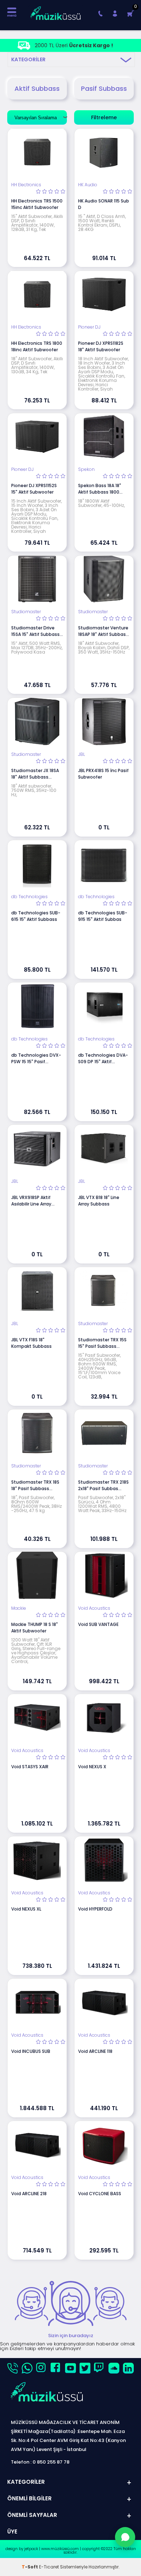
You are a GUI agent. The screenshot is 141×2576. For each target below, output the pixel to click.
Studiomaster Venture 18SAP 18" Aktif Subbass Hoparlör (103, 631)
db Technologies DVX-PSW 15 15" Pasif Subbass (36, 1059)
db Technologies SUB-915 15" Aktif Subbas (103, 916)
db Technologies (29, 897)
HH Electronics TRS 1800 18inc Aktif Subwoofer (37, 346)
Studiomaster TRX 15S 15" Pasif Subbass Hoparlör (102, 1343)
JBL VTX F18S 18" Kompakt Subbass (31, 1343)
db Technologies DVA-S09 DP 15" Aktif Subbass (103, 1059)
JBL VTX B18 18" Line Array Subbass (99, 1201)
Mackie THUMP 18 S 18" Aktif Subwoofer (35, 1628)
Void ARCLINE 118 (95, 2051)
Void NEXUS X (92, 1767)
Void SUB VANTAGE (98, 1624)
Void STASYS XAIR (30, 1767)
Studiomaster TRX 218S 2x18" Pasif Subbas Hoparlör (103, 1485)
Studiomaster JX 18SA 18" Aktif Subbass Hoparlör (35, 774)
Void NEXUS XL (26, 1909)
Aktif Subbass (37, 88)
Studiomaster (26, 612)
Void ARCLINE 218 (29, 2194)
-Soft (30, 2567)
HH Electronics (26, 185)
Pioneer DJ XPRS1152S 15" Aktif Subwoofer (34, 489)
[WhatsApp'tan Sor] (125, 2537)
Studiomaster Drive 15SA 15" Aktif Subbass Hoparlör (35, 631)
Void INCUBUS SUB (31, 2051)
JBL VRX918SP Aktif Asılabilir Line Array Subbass (31, 1201)
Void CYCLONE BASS (100, 2194)
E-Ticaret (49, 2567)
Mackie (19, 1608)
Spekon (86, 469)
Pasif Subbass (104, 88)
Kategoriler (28, 59)
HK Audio (88, 185)
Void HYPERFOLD (95, 1909)
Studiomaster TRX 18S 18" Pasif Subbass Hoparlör (35, 1485)
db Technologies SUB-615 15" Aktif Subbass (36, 916)
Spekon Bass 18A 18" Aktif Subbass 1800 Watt (100, 489)
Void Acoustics (94, 1608)
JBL (82, 754)
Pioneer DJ (89, 327)
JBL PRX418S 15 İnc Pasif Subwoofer (103, 774)
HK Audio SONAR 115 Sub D (104, 204)
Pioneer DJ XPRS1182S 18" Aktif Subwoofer (101, 346)
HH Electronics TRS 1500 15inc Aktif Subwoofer (37, 204)
